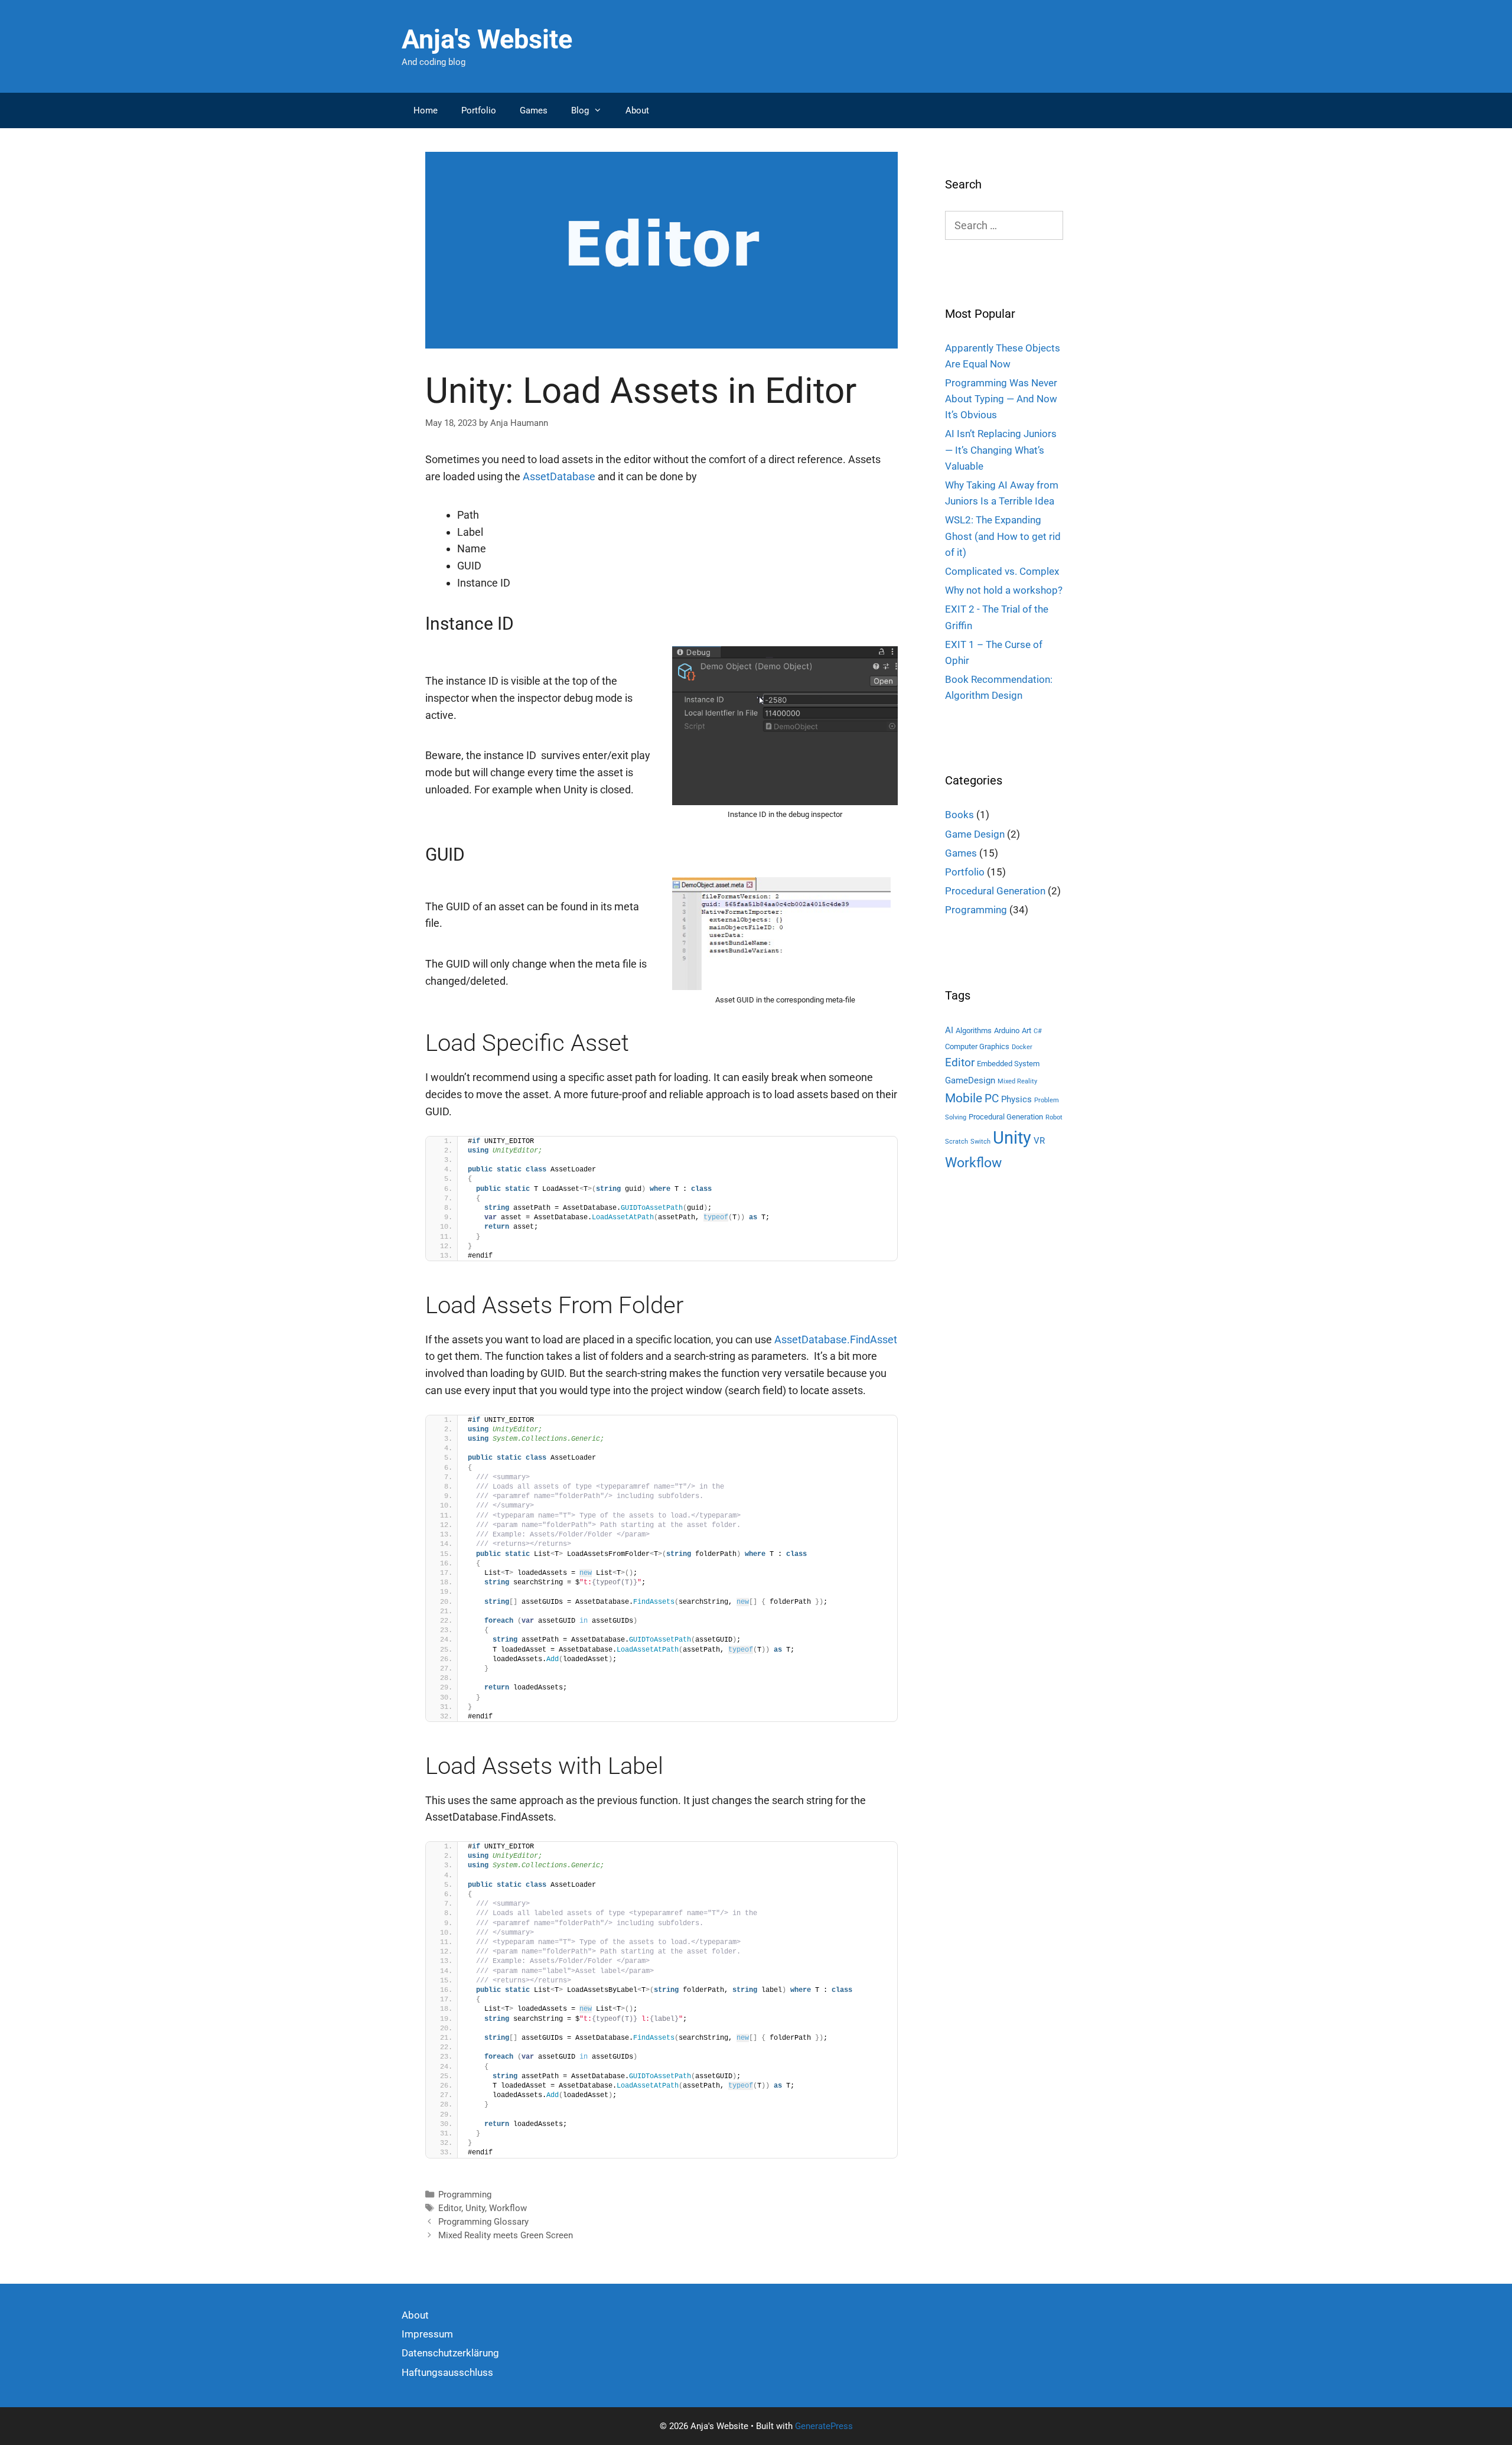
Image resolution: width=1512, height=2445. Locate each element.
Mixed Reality (1017, 1081)
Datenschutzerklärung (450, 2353)
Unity (475, 2208)
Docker (1022, 1047)
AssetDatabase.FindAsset (836, 1339)
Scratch (957, 1142)
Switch (980, 1142)
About (637, 110)
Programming (465, 2195)
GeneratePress (824, 2426)
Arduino (1007, 1031)
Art (1027, 1031)
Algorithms (974, 1031)
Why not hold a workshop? (1004, 590)
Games (534, 110)
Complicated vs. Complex (1002, 571)
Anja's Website (487, 39)
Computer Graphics (977, 1046)
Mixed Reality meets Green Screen (506, 2235)
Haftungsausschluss (447, 2372)
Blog (580, 110)
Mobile (964, 1098)
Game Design (975, 834)
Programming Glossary (483, 2222)
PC (992, 1098)
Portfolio (479, 110)
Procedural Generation (995, 891)
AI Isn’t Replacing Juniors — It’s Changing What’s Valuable (1001, 450)
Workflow (508, 2208)
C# (1038, 1031)
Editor (450, 2208)
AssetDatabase (559, 476)
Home (426, 110)
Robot (1054, 1117)
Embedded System (1008, 1064)
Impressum (427, 2334)
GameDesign (970, 1080)
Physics (1016, 1099)
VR (1039, 1141)
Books (959, 815)
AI (949, 1030)
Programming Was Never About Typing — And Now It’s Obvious (1001, 399)
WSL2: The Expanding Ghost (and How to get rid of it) (1003, 536)
